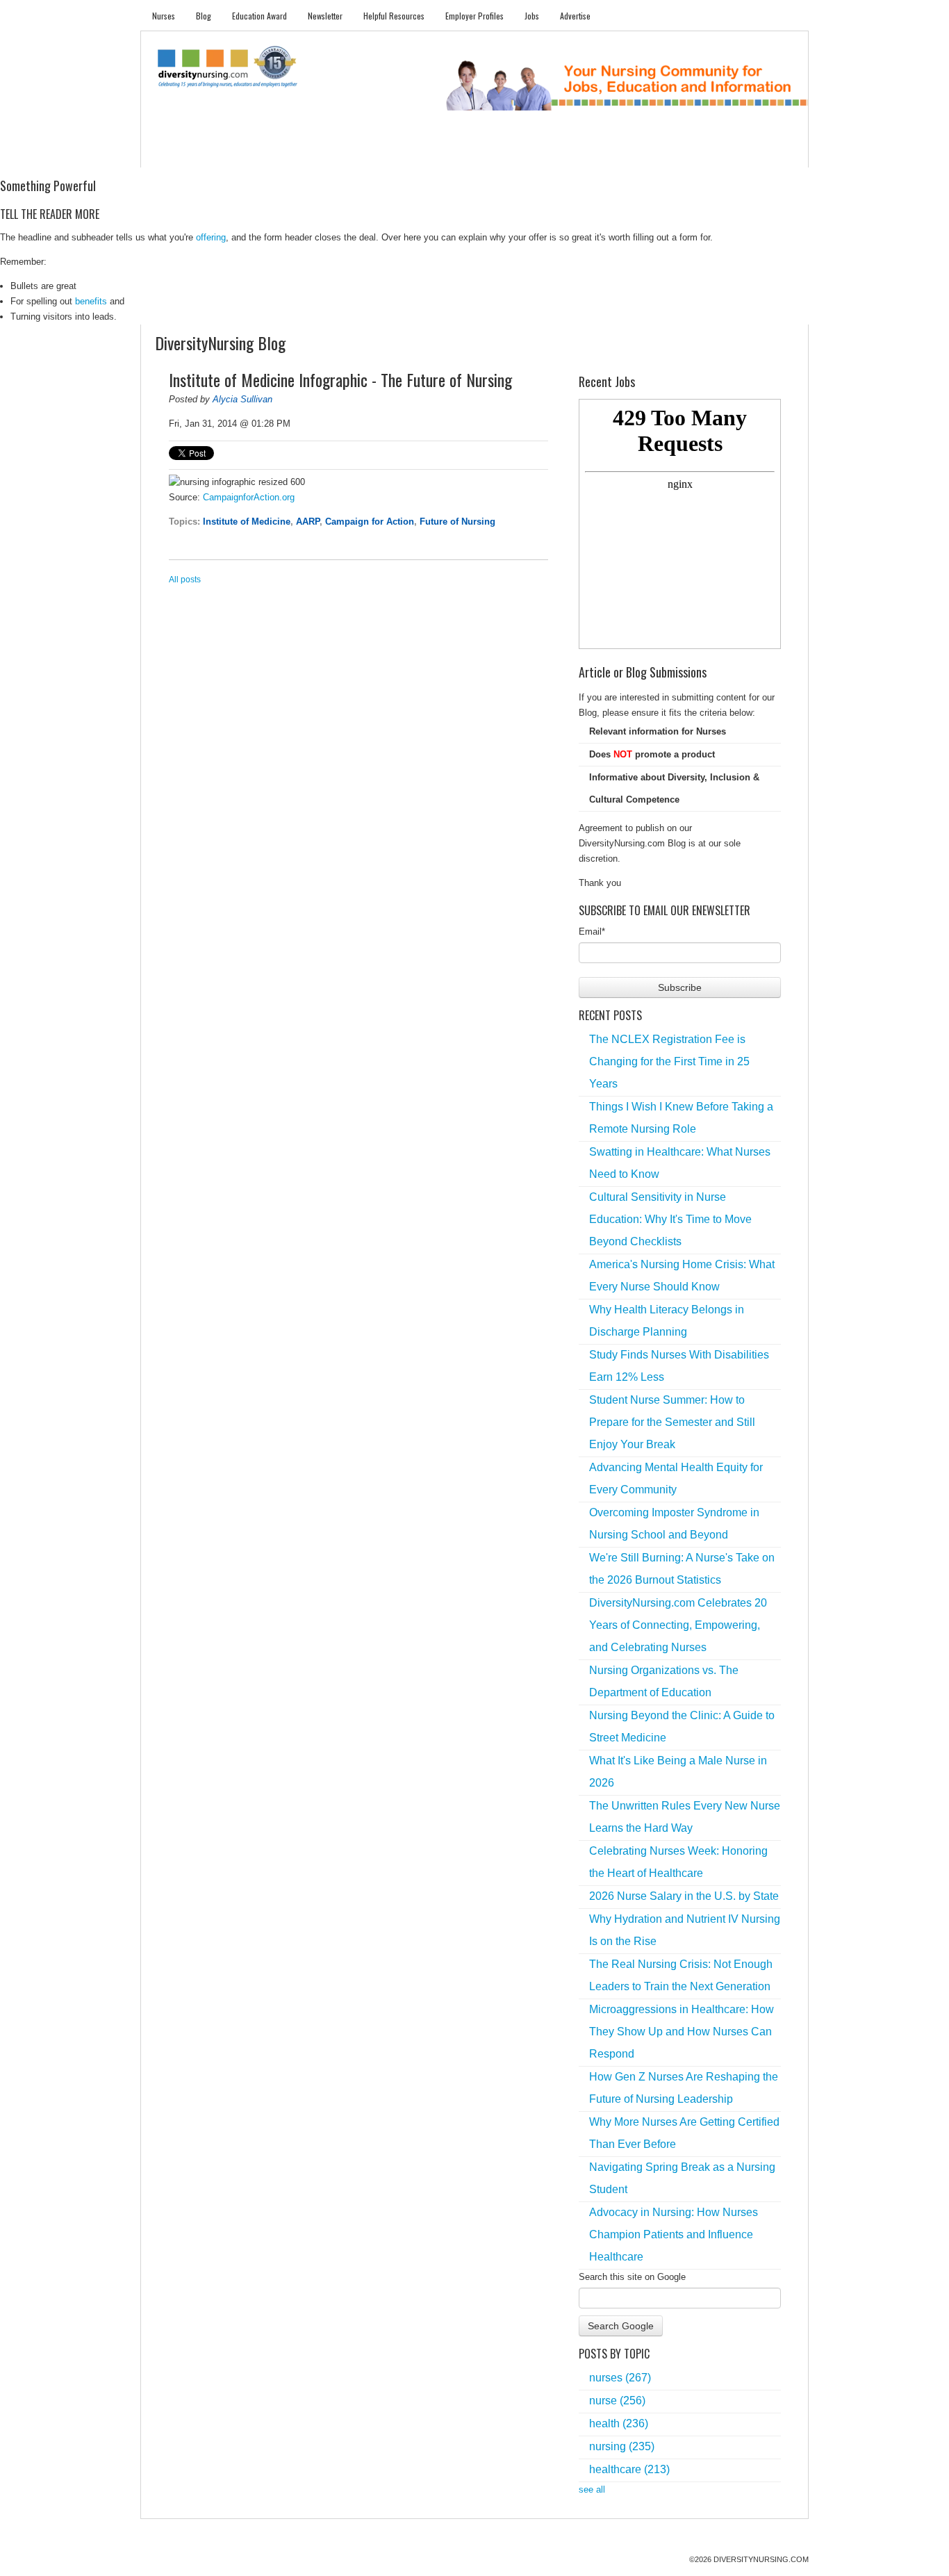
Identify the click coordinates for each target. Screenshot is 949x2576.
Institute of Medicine (247, 522)
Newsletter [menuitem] (325, 16)
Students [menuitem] (222, 153)
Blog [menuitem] (204, 16)
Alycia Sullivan (242, 399)
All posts (185, 580)
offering (211, 237)
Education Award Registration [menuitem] (620, 153)
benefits (91, 301)
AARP (308, 522)
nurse (617, 2401)
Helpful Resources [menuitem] (394, 16)
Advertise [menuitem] (575, 16)
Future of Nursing (457, 522)
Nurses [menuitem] (164, 16)
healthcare (629, 2469)
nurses (620, 2378)
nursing (622, 2446)
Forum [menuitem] (481, 153)
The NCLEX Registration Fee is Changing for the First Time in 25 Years (669, 1061)
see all (592, 2489)
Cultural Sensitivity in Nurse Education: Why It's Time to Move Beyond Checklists (670, 1219)
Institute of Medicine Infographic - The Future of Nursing (340, 379)
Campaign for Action (370, 522)
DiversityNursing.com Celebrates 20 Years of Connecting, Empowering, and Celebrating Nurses (678, 1625)
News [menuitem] (370, 153)
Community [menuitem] (424, 153)
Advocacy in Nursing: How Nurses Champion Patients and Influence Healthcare (674, 2234)
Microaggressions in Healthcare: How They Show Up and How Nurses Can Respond (682, 2032)
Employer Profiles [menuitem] (474, 16)
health (619, 2423)
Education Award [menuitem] (259, 16)
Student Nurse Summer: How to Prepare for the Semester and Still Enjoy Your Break (672, 1422)
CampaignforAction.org (249, 497)
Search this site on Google (632, 2277)
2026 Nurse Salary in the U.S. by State (684, 1896)
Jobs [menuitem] (532, 16)
